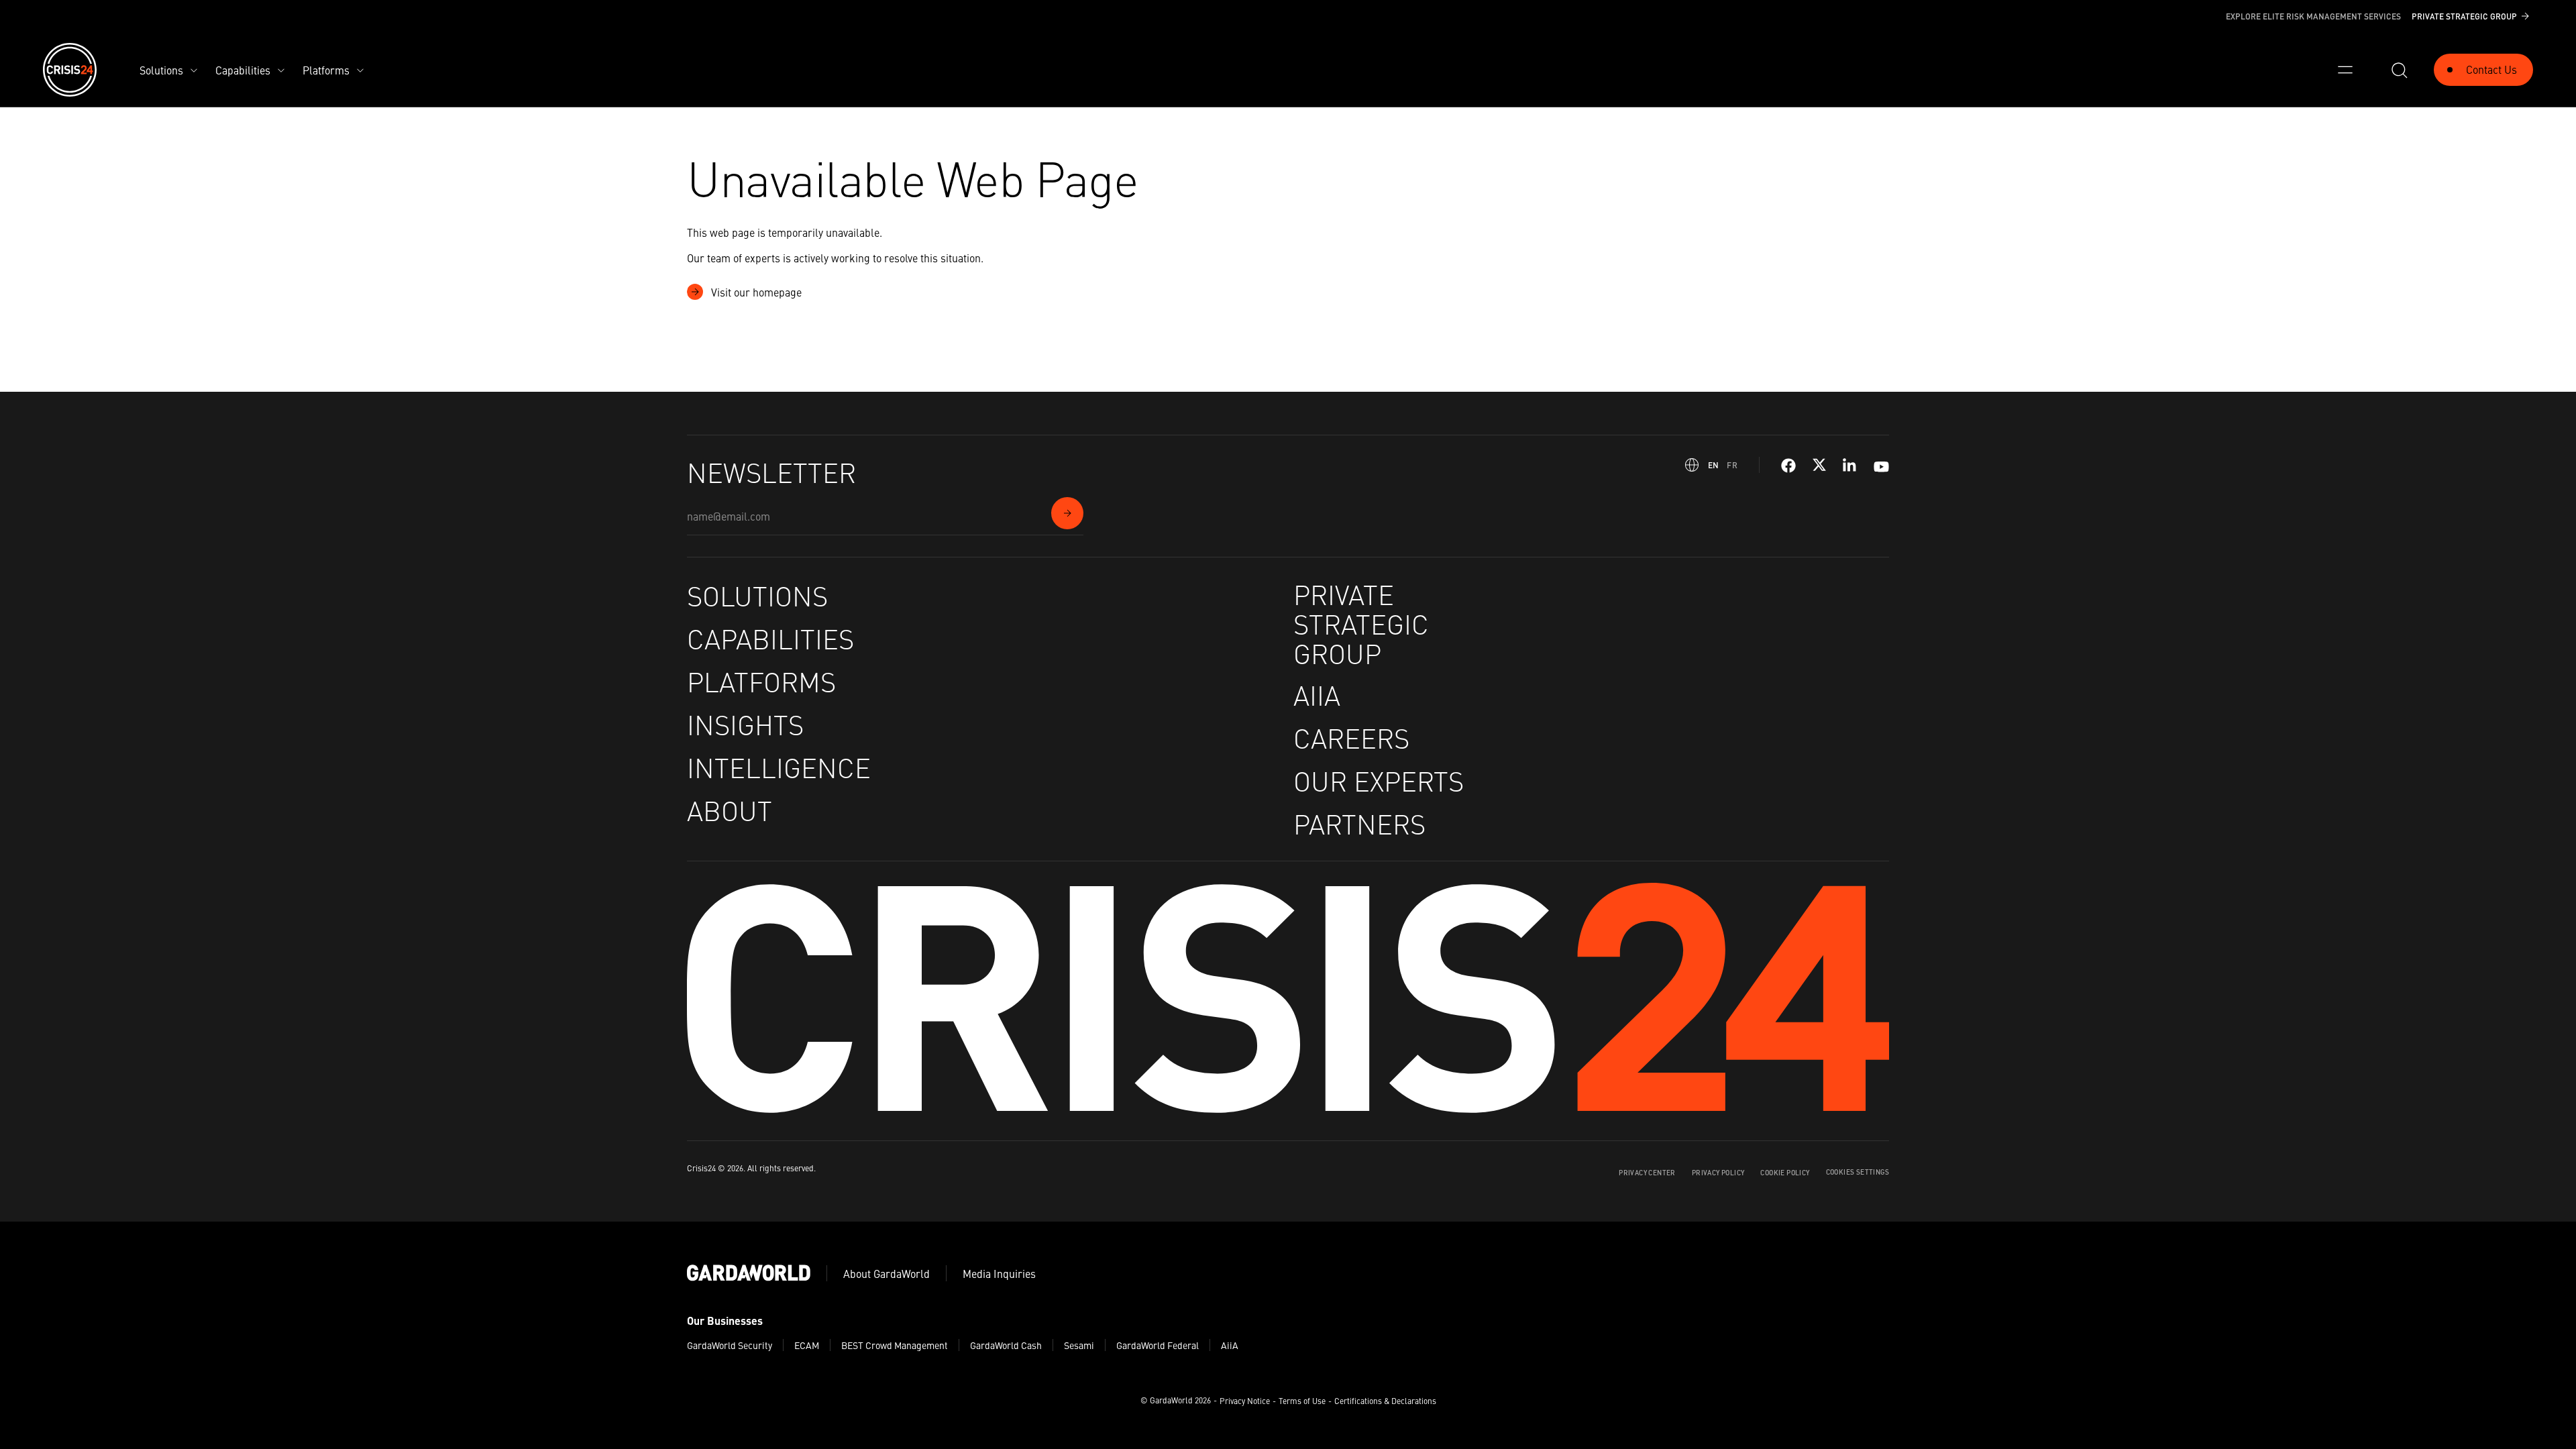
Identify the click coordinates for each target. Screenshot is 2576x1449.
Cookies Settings (1858, 1172)
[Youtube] (1881, 465)
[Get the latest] (1067, 513)
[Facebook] (1788, 466)
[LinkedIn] (1850, 466)
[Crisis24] (70, 70)
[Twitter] (1819, 466)
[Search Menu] (2399, 70)
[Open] (2345, 70)
